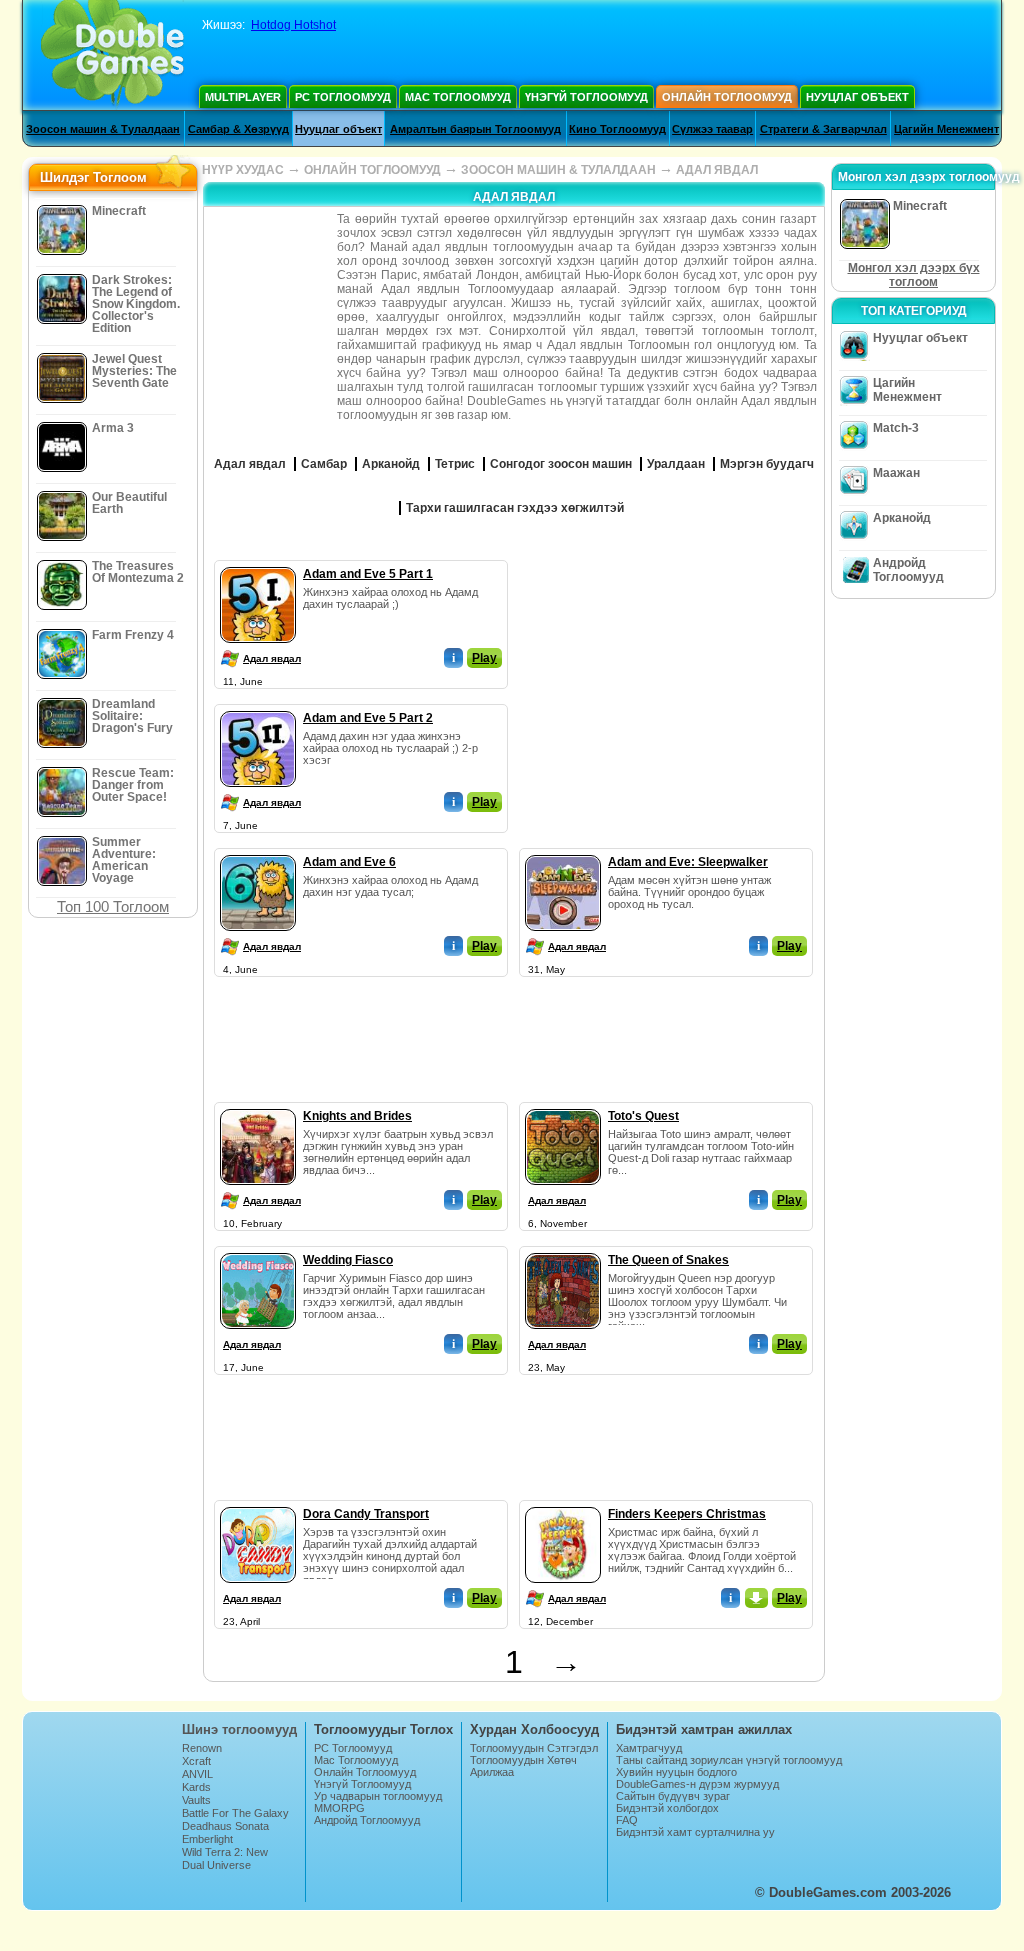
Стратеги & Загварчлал (823, 129)
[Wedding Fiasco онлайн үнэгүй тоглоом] (258, 1249)
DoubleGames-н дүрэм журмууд (697, 1784)
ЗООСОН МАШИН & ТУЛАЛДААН (558, 170)
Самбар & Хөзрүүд (238, 129)
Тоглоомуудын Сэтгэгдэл (534, 1748)
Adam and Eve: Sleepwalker (688, 862)
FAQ (627, 1820)
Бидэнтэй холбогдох (667, 1808)
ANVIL (197, 1774)
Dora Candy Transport (366, 1514)
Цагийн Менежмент (946, 129)
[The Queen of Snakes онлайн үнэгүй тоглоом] (563, 1249)
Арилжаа (492, 1772)
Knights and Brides (357, 1116)
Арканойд (902, 518)
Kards (196, 1787)
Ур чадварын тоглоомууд (378, 1796)
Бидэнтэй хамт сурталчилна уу (695, 1832)
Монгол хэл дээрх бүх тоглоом (914, 275)
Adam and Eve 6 (349, 862)
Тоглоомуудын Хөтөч (523, 1760)
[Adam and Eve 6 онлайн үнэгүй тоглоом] (258, 851)
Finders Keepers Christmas (687, 1514)
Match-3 (896, 428)
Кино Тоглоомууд (617, 129)
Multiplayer (243, 97)
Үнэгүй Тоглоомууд (586, 97)
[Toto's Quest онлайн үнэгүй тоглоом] (563, 1105)
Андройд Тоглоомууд (908, 570)
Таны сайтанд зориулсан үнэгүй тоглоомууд (729, 1760)
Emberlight (207, 1839)
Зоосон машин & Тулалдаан (103, 129)
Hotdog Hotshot (293, 25)
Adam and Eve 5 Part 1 (368, 574)
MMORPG (339, 1808)
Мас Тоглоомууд (458, 97)
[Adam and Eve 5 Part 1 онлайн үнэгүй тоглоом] (258, 563)
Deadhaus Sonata (225, 1826)
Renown (202, 1748)
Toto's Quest (643, 1116)
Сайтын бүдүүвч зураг (673, 1796)
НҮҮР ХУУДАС (243, 170)
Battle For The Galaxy (235, 1813)
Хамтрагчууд (649, 1748)
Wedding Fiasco (348, 1260)
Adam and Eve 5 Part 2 (368, 718)
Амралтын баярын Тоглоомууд (475, 129)
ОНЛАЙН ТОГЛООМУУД (372, 170)
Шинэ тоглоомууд (239, 1729)
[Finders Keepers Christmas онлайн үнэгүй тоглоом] (563, 1503)
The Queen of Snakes (668, 1260)
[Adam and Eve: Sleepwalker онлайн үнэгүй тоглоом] (563, 851)
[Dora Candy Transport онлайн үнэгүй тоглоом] (258, 1503)
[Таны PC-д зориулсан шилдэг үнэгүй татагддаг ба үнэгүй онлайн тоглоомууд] (112, 55)
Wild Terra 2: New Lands (225, 1858)
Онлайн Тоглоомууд (727, 97)
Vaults (196, 1800)
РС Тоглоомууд (343, 97)
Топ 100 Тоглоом (113, 906)
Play (484, 658)
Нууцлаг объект (857, 97)
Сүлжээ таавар (712, 129)
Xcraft (196, 1761)
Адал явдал (272, 658)
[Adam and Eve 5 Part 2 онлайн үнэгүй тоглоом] (258, 707)
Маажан (896, 473)
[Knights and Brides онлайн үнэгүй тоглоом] (258, 1105)
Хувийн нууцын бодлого (676, 1772)
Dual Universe (216, 1865)
